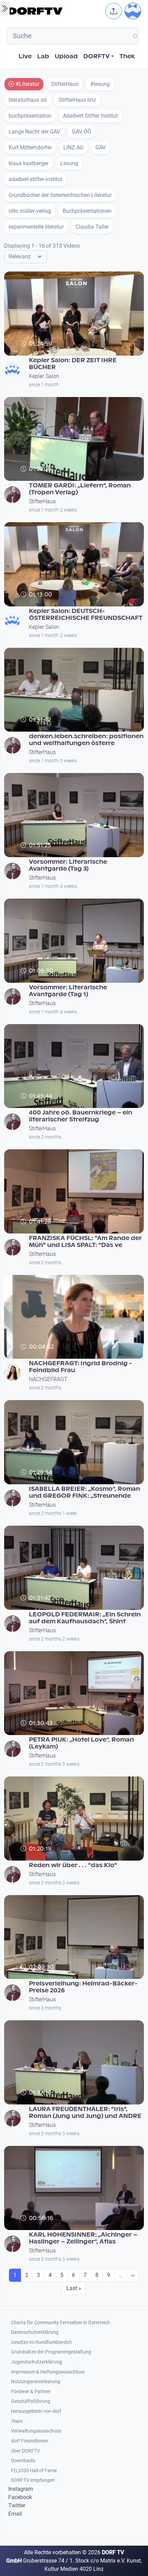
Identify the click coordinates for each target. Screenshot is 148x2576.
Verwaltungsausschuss (36, 2431)
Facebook (20, 2497)
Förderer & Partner (31, 2392)
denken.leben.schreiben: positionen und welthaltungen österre (86, 740)
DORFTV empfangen (33, 2480)
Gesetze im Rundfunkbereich (41, 2342)
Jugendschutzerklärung (36, 2362)
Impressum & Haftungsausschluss (48, 2372)
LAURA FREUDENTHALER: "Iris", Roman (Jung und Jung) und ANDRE (85, 2113)
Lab (43, 56)
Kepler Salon (44, 376)
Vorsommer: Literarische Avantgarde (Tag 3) (68, 865)
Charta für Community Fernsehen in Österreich (61, 2323)
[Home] (55, 11)
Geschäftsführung (31, 2401)
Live (25, 56)
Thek (127, 56)
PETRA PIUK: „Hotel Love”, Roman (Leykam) (81, 1743)
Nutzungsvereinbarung (36, 2382)
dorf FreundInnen (30, 2441)
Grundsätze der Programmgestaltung (51, 2352)
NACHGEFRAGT (48, 1379)
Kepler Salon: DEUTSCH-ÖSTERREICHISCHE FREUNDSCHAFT (86, 615)
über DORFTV (25, 2451)
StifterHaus (42, 501)
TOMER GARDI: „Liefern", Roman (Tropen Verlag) (80, 489)
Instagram (21, 2489)
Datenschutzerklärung (35, 2332)
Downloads (23, 2461)
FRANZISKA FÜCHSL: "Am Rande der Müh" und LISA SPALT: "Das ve (85, 1242)
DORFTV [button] (97, 56)
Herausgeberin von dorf (36, 2411)
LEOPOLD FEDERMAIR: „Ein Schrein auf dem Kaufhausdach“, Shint (85, 1618)
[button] (114, 11)
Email (15, 2514)
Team (17, 2421)
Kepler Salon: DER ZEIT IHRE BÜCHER (73, 364)
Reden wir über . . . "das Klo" (73, 1865)
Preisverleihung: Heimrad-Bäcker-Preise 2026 (83, 1987)
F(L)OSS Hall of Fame (34, 2471)
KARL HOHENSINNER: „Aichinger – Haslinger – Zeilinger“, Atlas (83, 2238)
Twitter (17, 2505)
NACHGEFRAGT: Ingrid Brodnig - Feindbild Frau (81, 1367)
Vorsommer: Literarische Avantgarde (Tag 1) (68, 991)
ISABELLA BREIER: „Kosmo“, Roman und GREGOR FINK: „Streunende (84, 1492)
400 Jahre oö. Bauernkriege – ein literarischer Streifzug (81, 1116)
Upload (66, 56)
